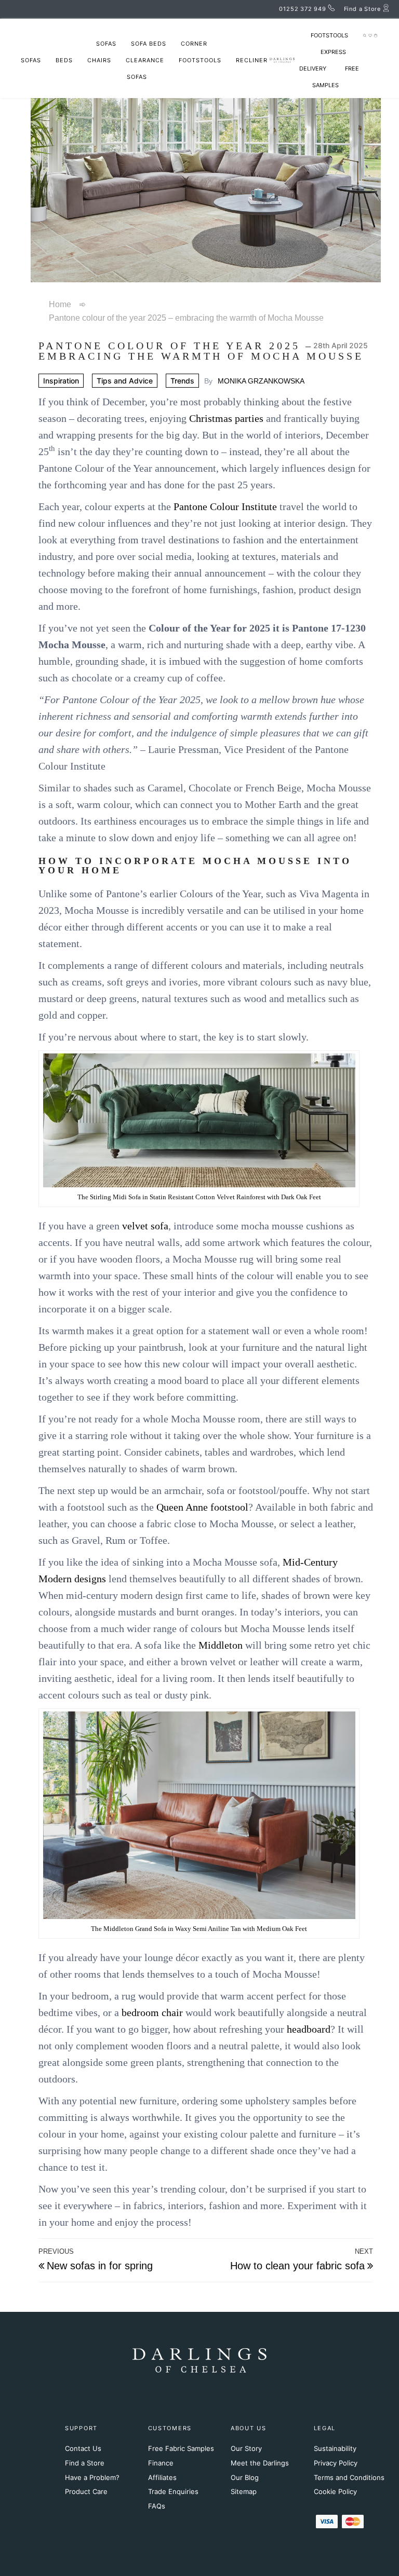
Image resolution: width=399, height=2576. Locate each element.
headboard (309, 2029)
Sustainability (335, 2448)
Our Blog (245, 2477)
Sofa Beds (149, 44)
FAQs (157, 2506)
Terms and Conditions (349, 2477)
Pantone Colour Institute (225, 506)
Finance (161, 2463)
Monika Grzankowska (261, 381)
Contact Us (83, 2448)
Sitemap (244, 2491)
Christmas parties (226, 418)
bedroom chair (152, 2012)
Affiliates (162, 2477)
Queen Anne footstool (202, 1507)
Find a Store (85, 2463)
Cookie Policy (335, 2491)
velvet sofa (145, 1226)
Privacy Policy (336, 2463)
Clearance (145, 60)
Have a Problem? (92, 2477)
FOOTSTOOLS (329, 35)
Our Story (246, 2448)
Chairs (99, 60)
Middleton (221, 1645)
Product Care (86, 2491)
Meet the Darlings (260, 2463)
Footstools (200, 60)
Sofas (106, 44)
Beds (64, 60)
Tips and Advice (125, 381)
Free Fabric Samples (181, 2448)
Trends (182, 381)
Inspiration (61, 381)
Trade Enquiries (173, 2491)
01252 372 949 (302, 9)
